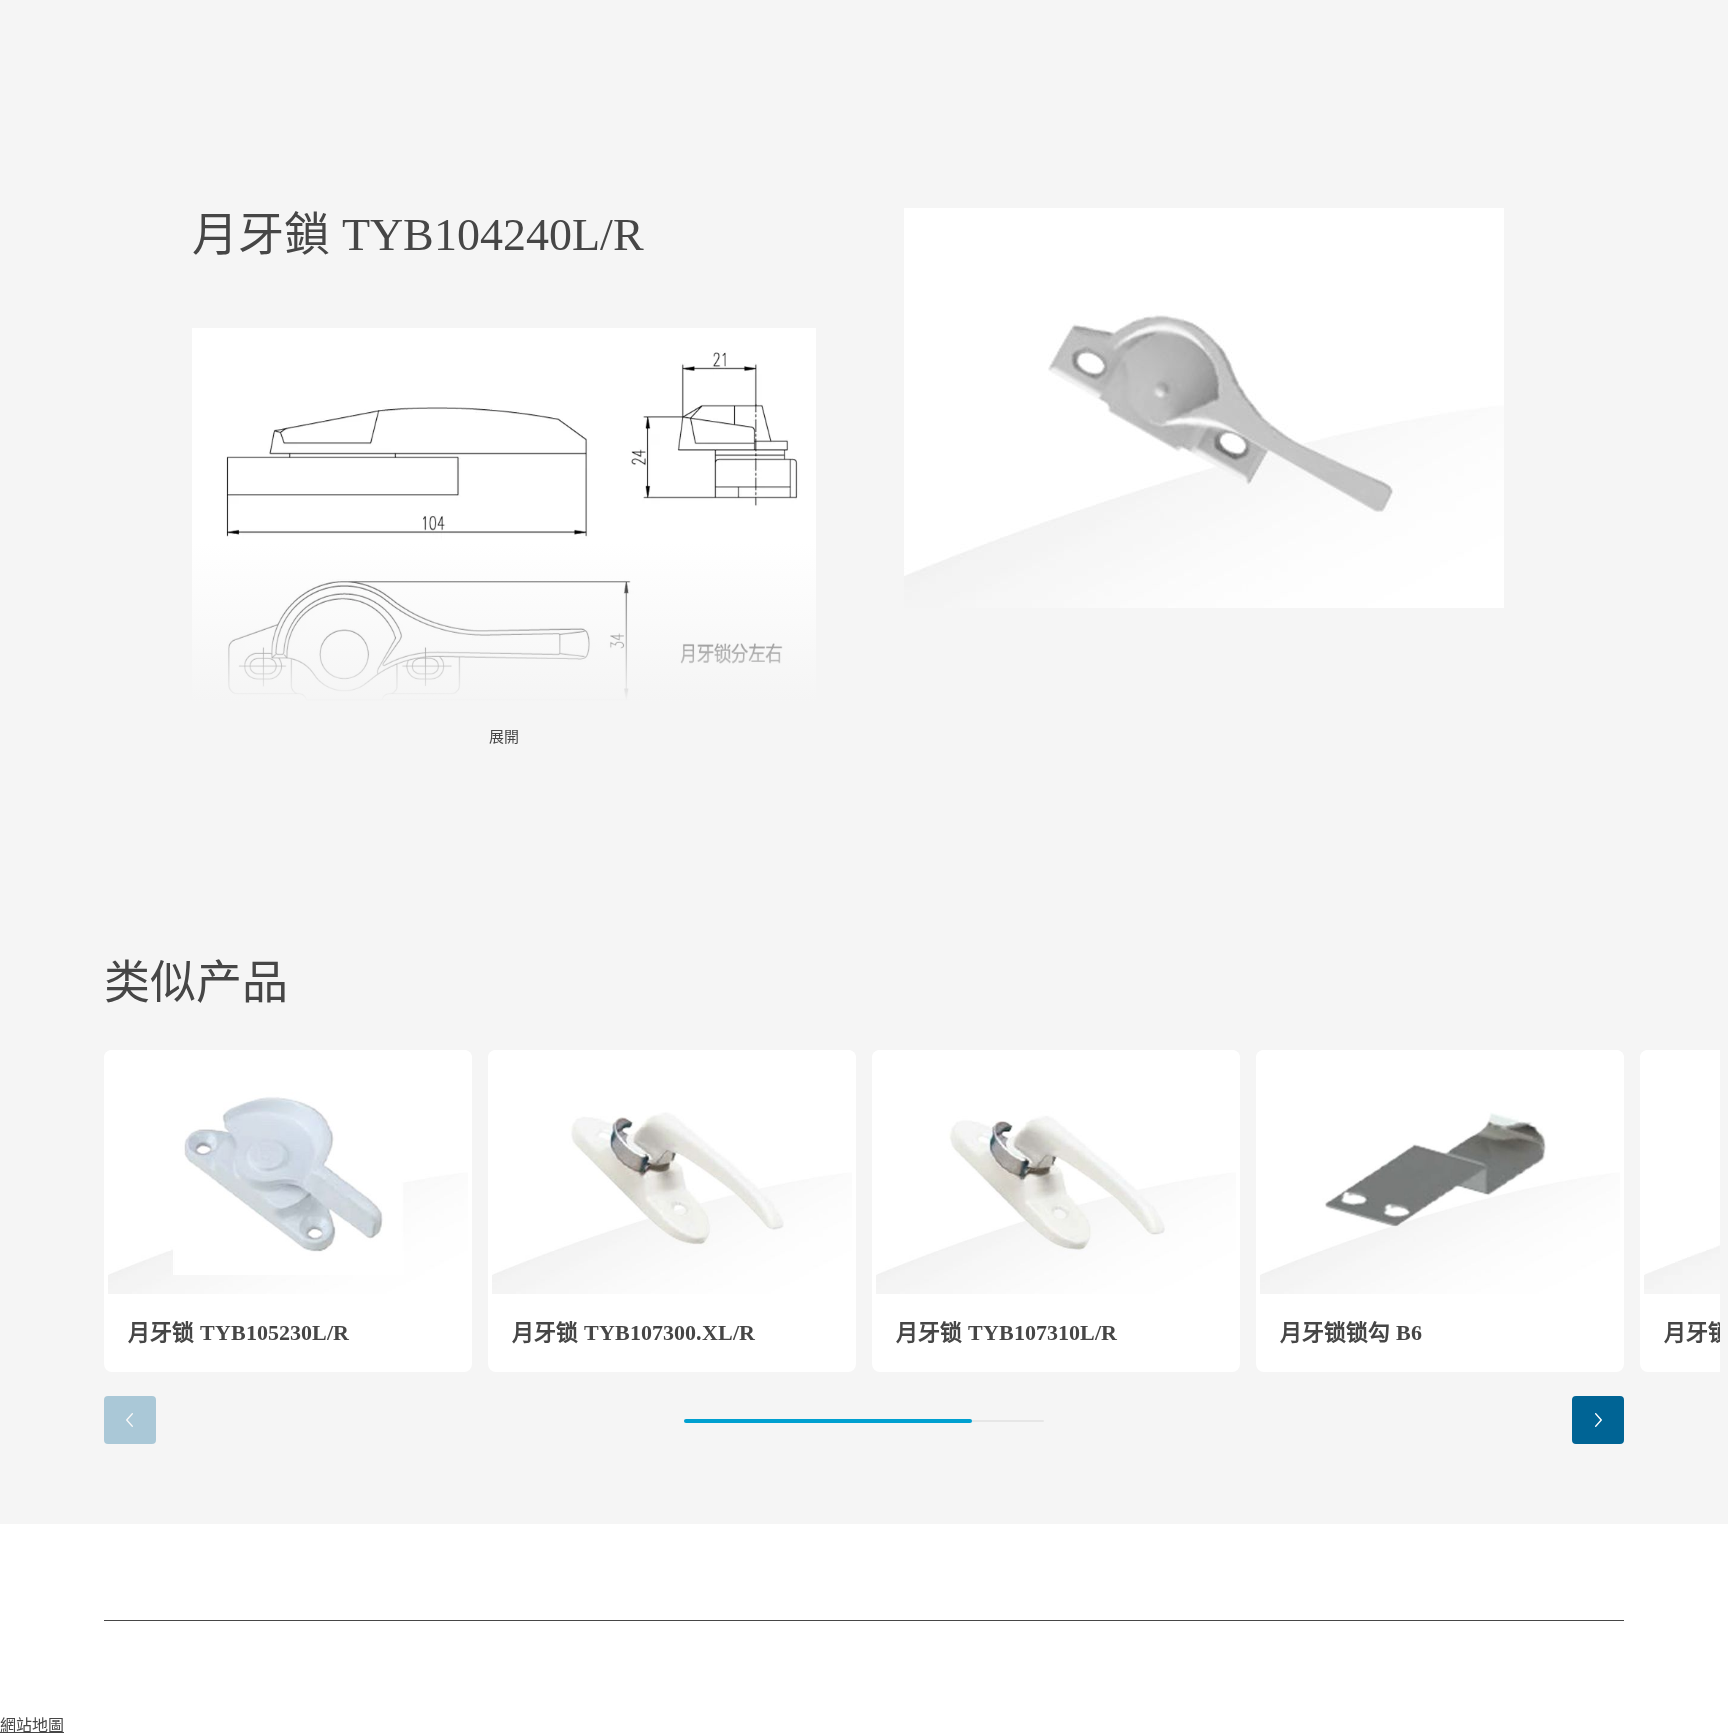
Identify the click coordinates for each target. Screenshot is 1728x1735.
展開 (504, 737)
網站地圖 (32, 1725)
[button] (1598, 1420)
